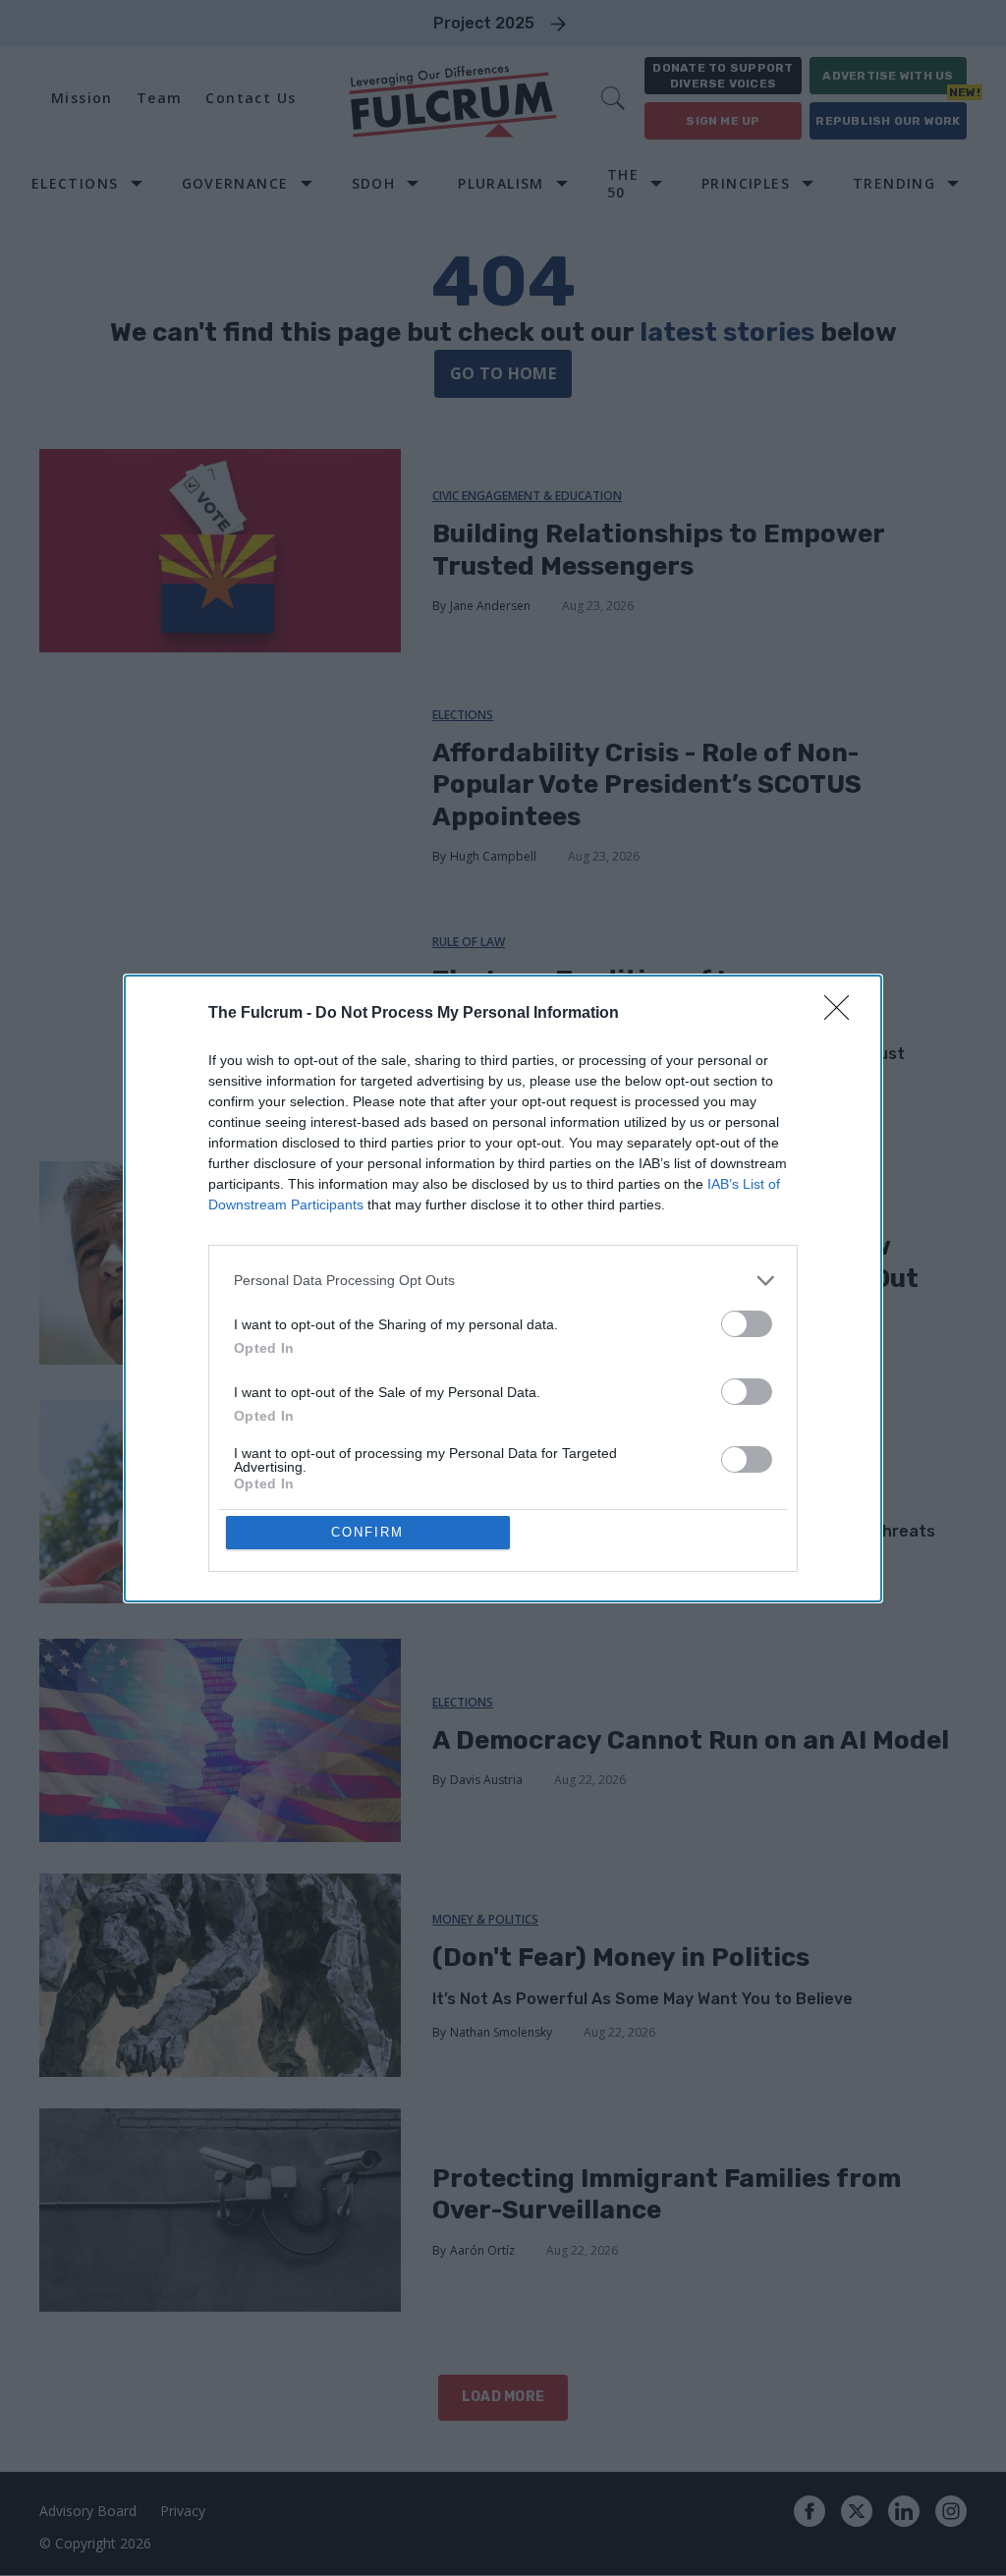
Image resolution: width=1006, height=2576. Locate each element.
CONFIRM (367, 1532)
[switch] (747, 1324)
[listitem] (503, 1281)
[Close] (843, 1014)
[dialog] (503, 1288)
